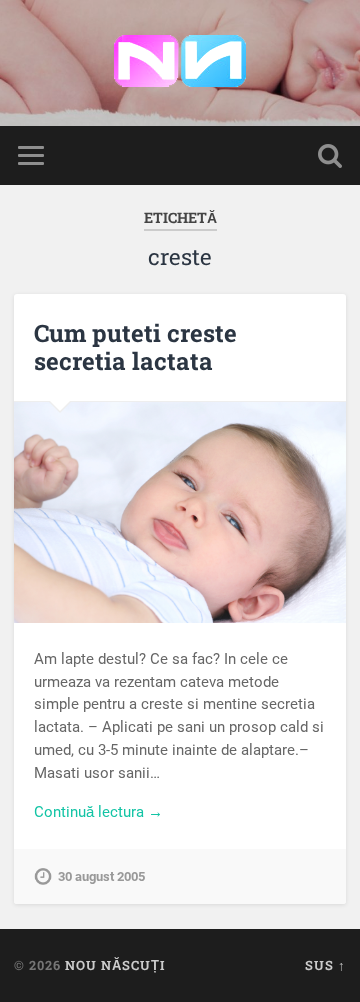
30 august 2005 (101, 876)
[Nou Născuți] (180, 63)
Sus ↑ (325, 965)
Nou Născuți (115, 965)
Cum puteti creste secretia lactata (135, 347)
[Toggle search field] (330, 155)
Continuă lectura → (98, 812)
